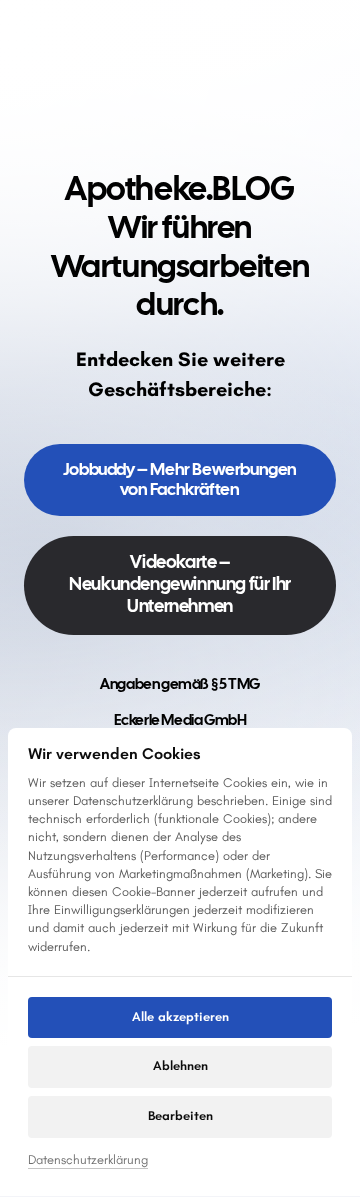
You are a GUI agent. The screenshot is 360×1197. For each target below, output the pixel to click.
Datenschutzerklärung (88, 1161)
